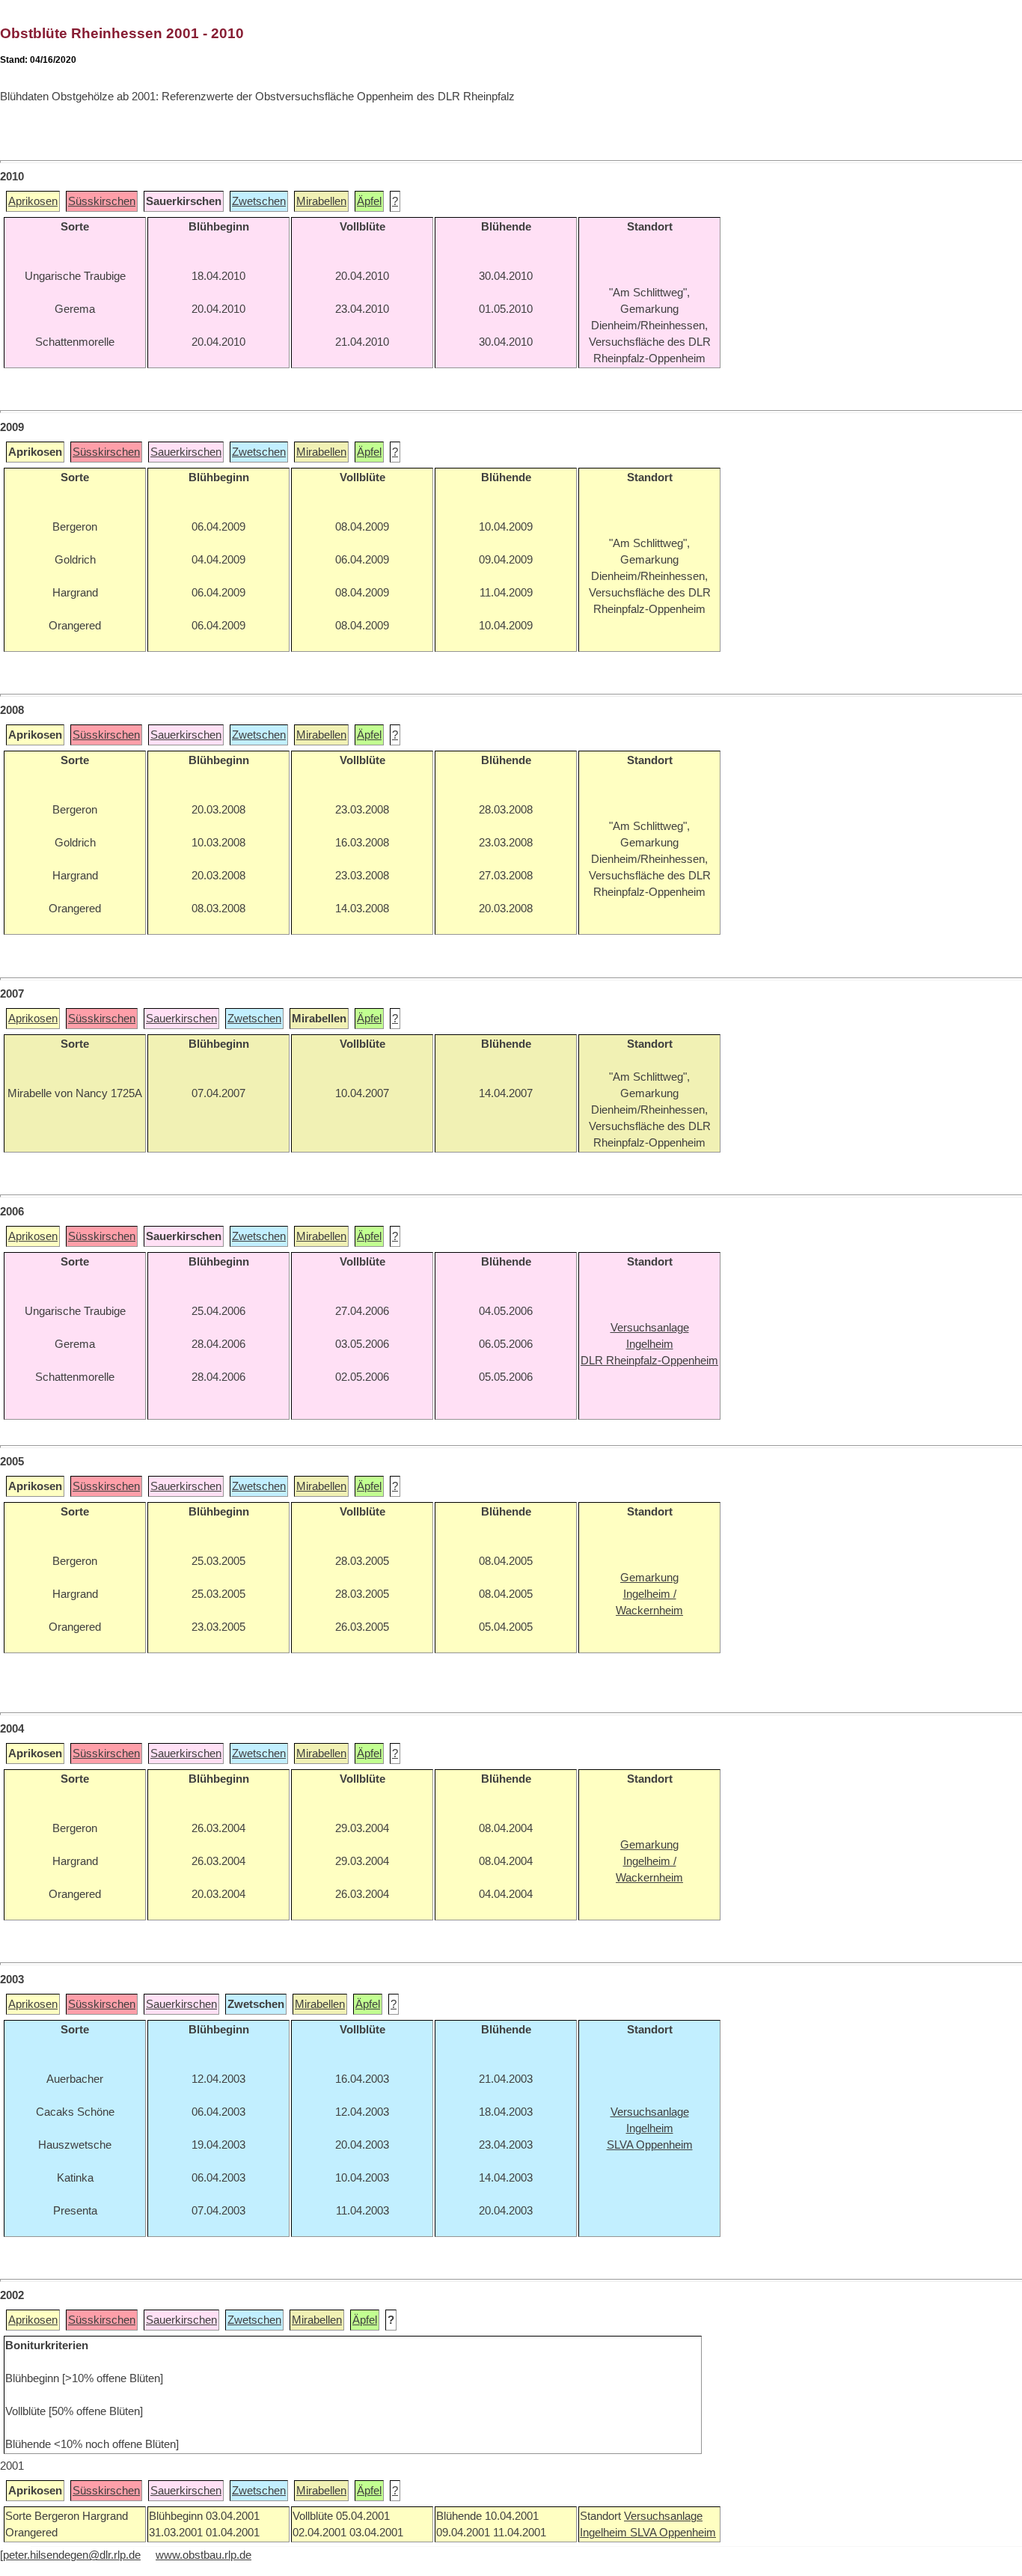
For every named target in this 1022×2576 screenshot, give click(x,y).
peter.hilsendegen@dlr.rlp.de (72, 2555)
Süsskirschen (102, 201)
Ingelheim (605, 2533)
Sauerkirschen (186, 452)
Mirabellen (321, 201)
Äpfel (369, 201)
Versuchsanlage (663, 2516)
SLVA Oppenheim (673, 2533)
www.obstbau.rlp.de (204, 2555)
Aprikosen (33, 201)
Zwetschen (259, 201)
